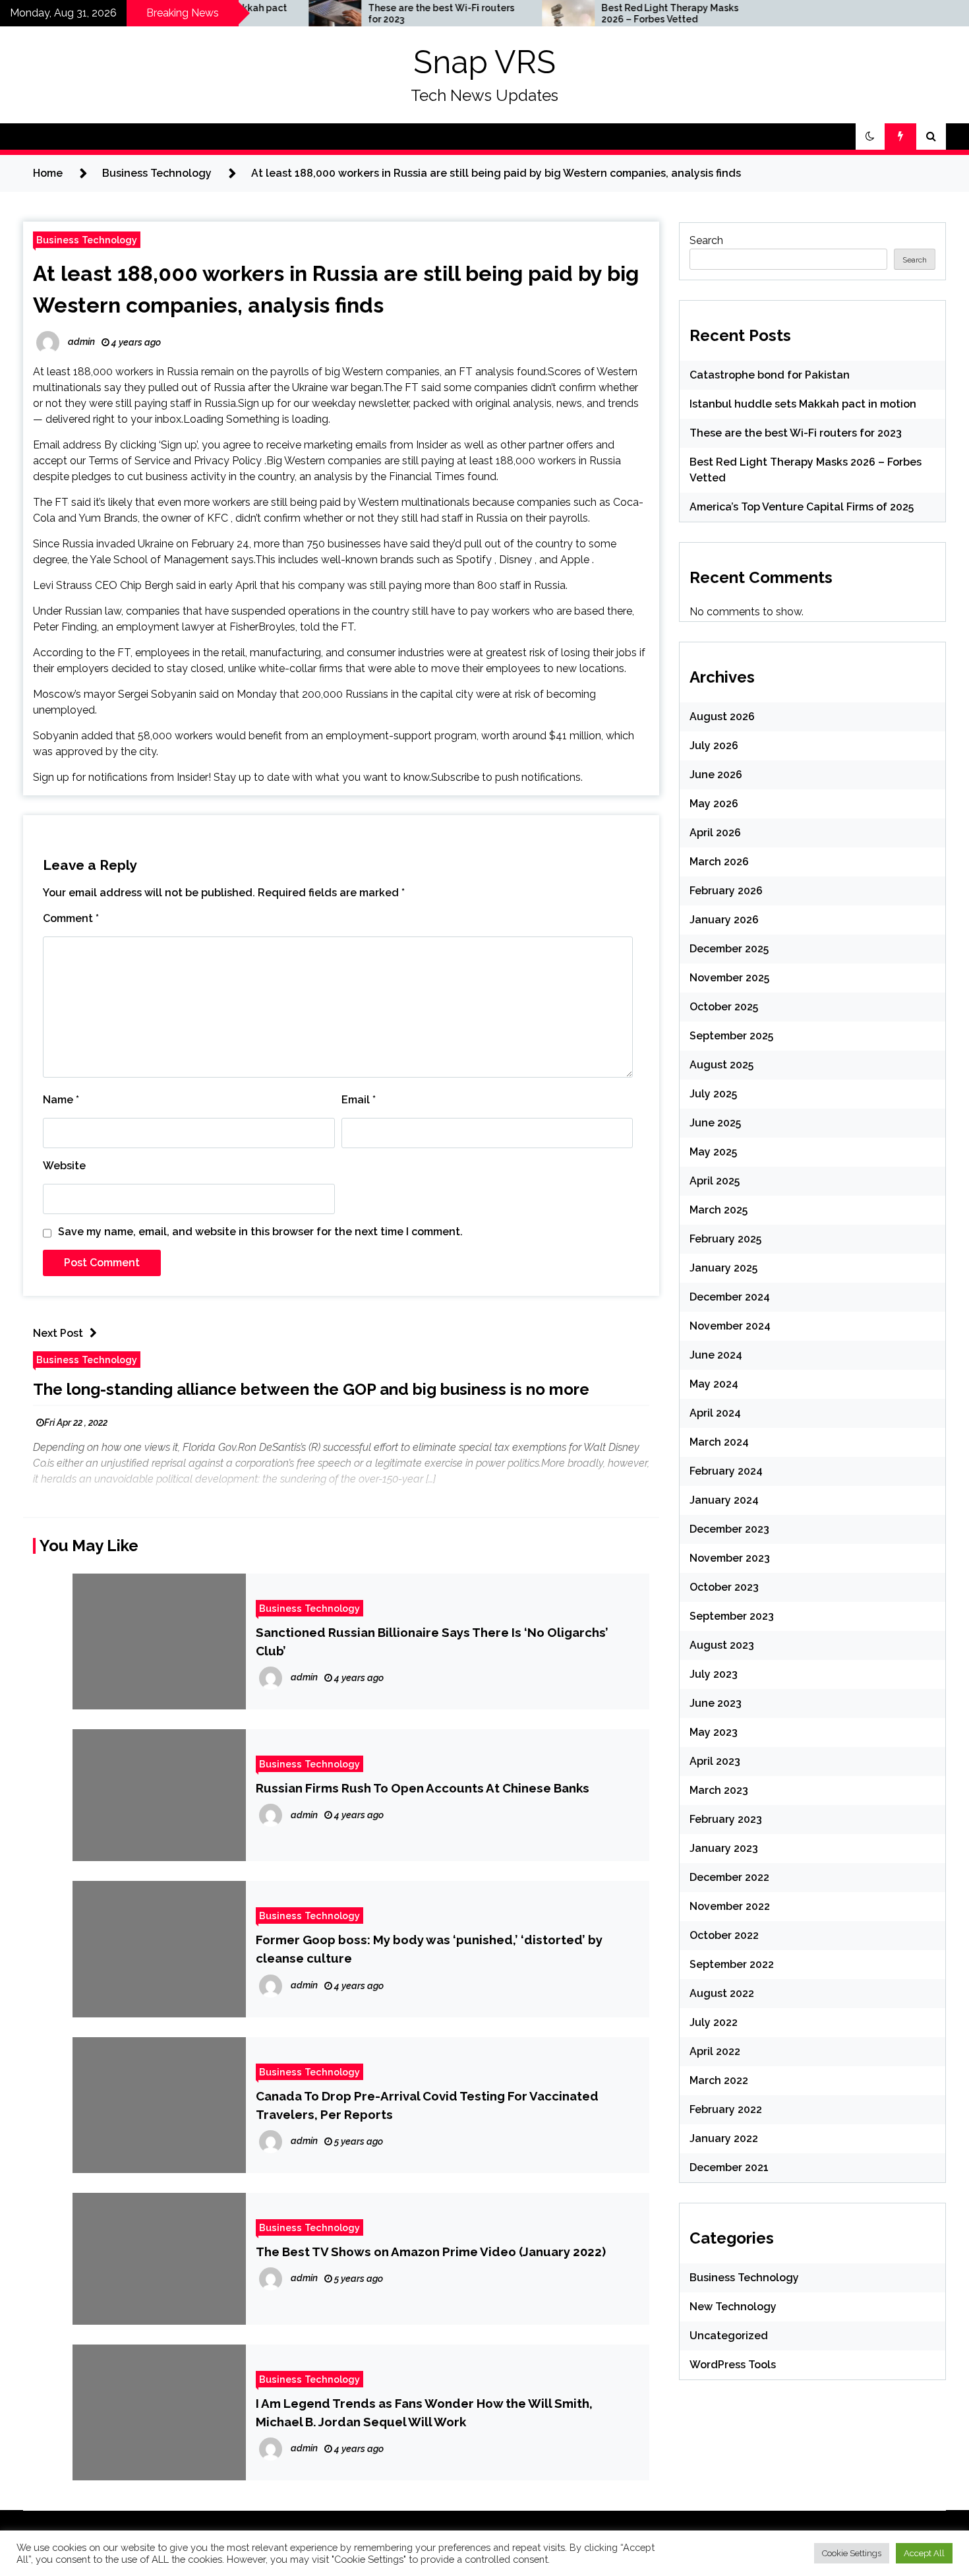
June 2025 (715, 1123)
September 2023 (732, 1616)
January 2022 (724, 2138)
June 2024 (716, 1355)
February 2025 (725, 1239)
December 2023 (729, 1529)
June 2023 (716, 1703)
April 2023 (715, 1761)
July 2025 (713, 1094)
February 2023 (726, 1819)
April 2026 (715, 833)
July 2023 (714, 1674)
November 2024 (730, 1326)
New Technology (733, 2307)
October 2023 (724, 1587)
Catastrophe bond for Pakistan (770, 375)
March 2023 (719, 1790)
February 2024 (726, 1471)
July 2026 (714, 746)
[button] (870, 137)
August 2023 (722, 1645)
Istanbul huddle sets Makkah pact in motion (803, 404)
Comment (71, 918)
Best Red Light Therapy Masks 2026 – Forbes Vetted (602, 14)
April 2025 (715, 1181)
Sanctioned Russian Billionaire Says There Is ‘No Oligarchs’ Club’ (432, 1641)
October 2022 (724, 1935)
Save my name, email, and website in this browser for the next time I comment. (260, 1232)
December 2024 (730, 1297)
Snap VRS (484, 62)
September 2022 (732, 1964)
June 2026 (716, 775)
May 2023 (714, 1732)
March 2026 (719, 862)
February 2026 (726, 891)
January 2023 (724, 1848)
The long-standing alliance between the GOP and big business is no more (311, 1389)
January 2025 (723, 1268)
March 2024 (719, 1442)
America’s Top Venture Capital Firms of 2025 (802, 507)
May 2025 (713, 1152)
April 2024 (715, 1413)
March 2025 (719, 1210)
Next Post (58, 1333)
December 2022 (729, 1877)
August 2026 (722, 717)
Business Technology (87, 240)
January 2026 (724, 920)
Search (706, 240)
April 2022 (715, 2051)
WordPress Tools (733, 2365)
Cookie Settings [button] (852, 2553)
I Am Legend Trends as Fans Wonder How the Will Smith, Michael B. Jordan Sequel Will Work (424, 2412)
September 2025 (731, 1036)
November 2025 (729, 978)
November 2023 (730, 1558)
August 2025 (721, 1065)
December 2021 (729, 2167)
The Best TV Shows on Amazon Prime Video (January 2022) (431, 2252)
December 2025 (729, 949)
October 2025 (724, 1007)
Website (64, 1166)
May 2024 (714, 1384)
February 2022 (726, 2109)
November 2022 (730, 1906)
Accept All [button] (924, 2553)
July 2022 (714, 2022)
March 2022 (719, 2080)
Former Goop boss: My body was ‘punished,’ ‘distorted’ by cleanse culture (429, 1949)
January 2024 (724, 1500)
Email (359, 1100)
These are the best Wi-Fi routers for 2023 (374, 14)
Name (61, 1100)
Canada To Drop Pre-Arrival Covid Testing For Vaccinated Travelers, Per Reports (427, 2105)
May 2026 (714, 804)
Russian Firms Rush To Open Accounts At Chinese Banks (423, 1788)
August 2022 (722, 1993)
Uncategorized (729, 2336)
